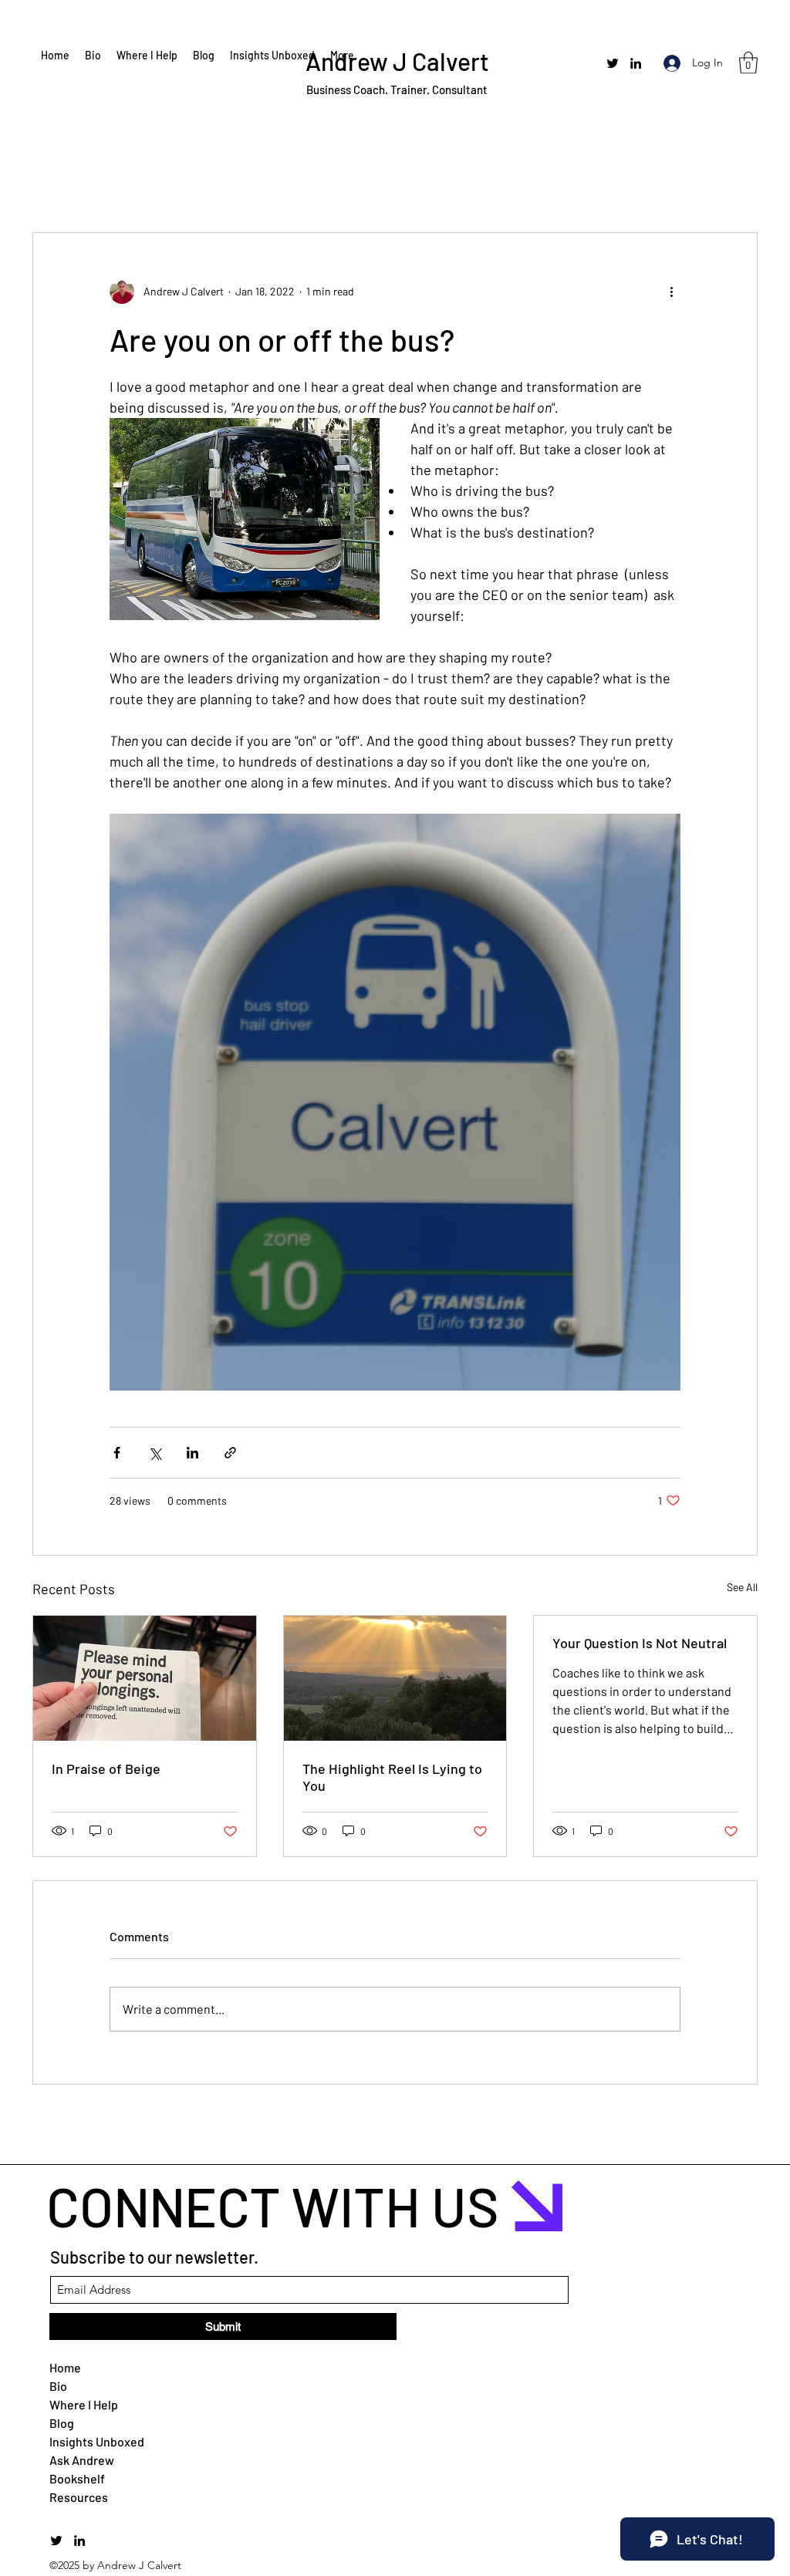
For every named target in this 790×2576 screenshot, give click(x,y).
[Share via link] (230, 1453)
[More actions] (671, 292)
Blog (62, 2423)
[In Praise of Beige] (145, 1678)
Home (65, 2367)
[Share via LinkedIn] (192, 1453)
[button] (748, 63)
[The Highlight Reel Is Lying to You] (395, 1678)
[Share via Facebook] (117, 1453)
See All (742, 1587)
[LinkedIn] (636, 63)
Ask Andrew (82, 2460)
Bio (58, 2386)
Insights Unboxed (86, 2441)
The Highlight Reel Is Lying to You (392, 1777)
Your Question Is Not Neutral (640, 1643)
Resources (79, 2497)
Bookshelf (77, 2478)
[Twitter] (613, 63)
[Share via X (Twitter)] (155, 1453)
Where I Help (84, 2404)
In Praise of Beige (106, 1768)
